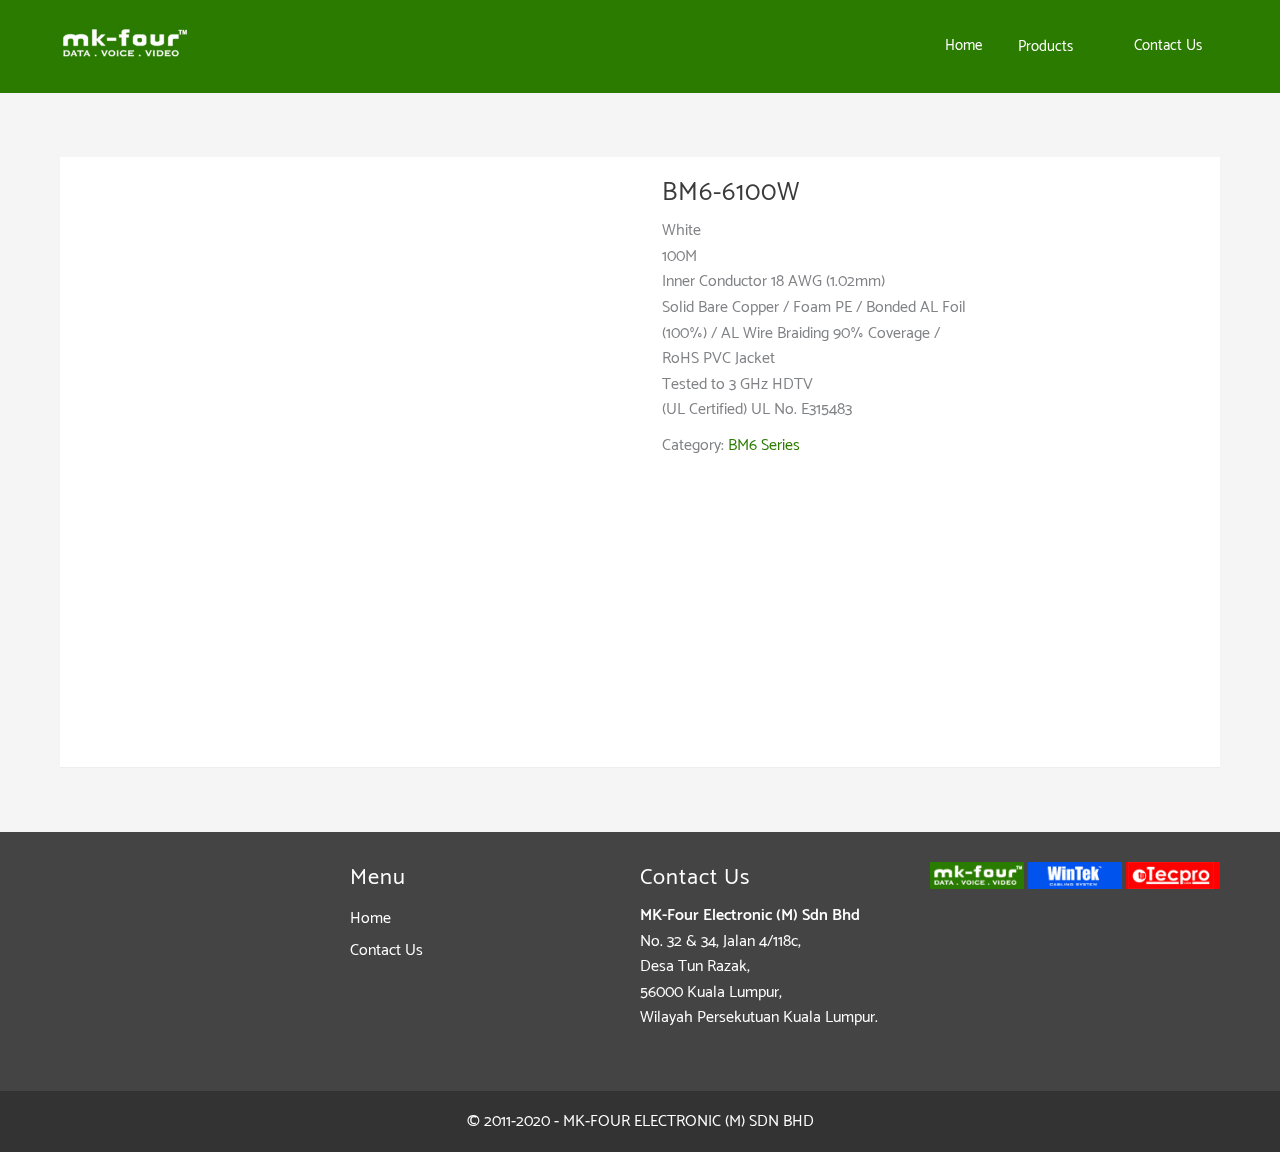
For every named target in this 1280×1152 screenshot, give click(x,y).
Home (370, 918)
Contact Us (386, 950)
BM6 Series (764, 445)
